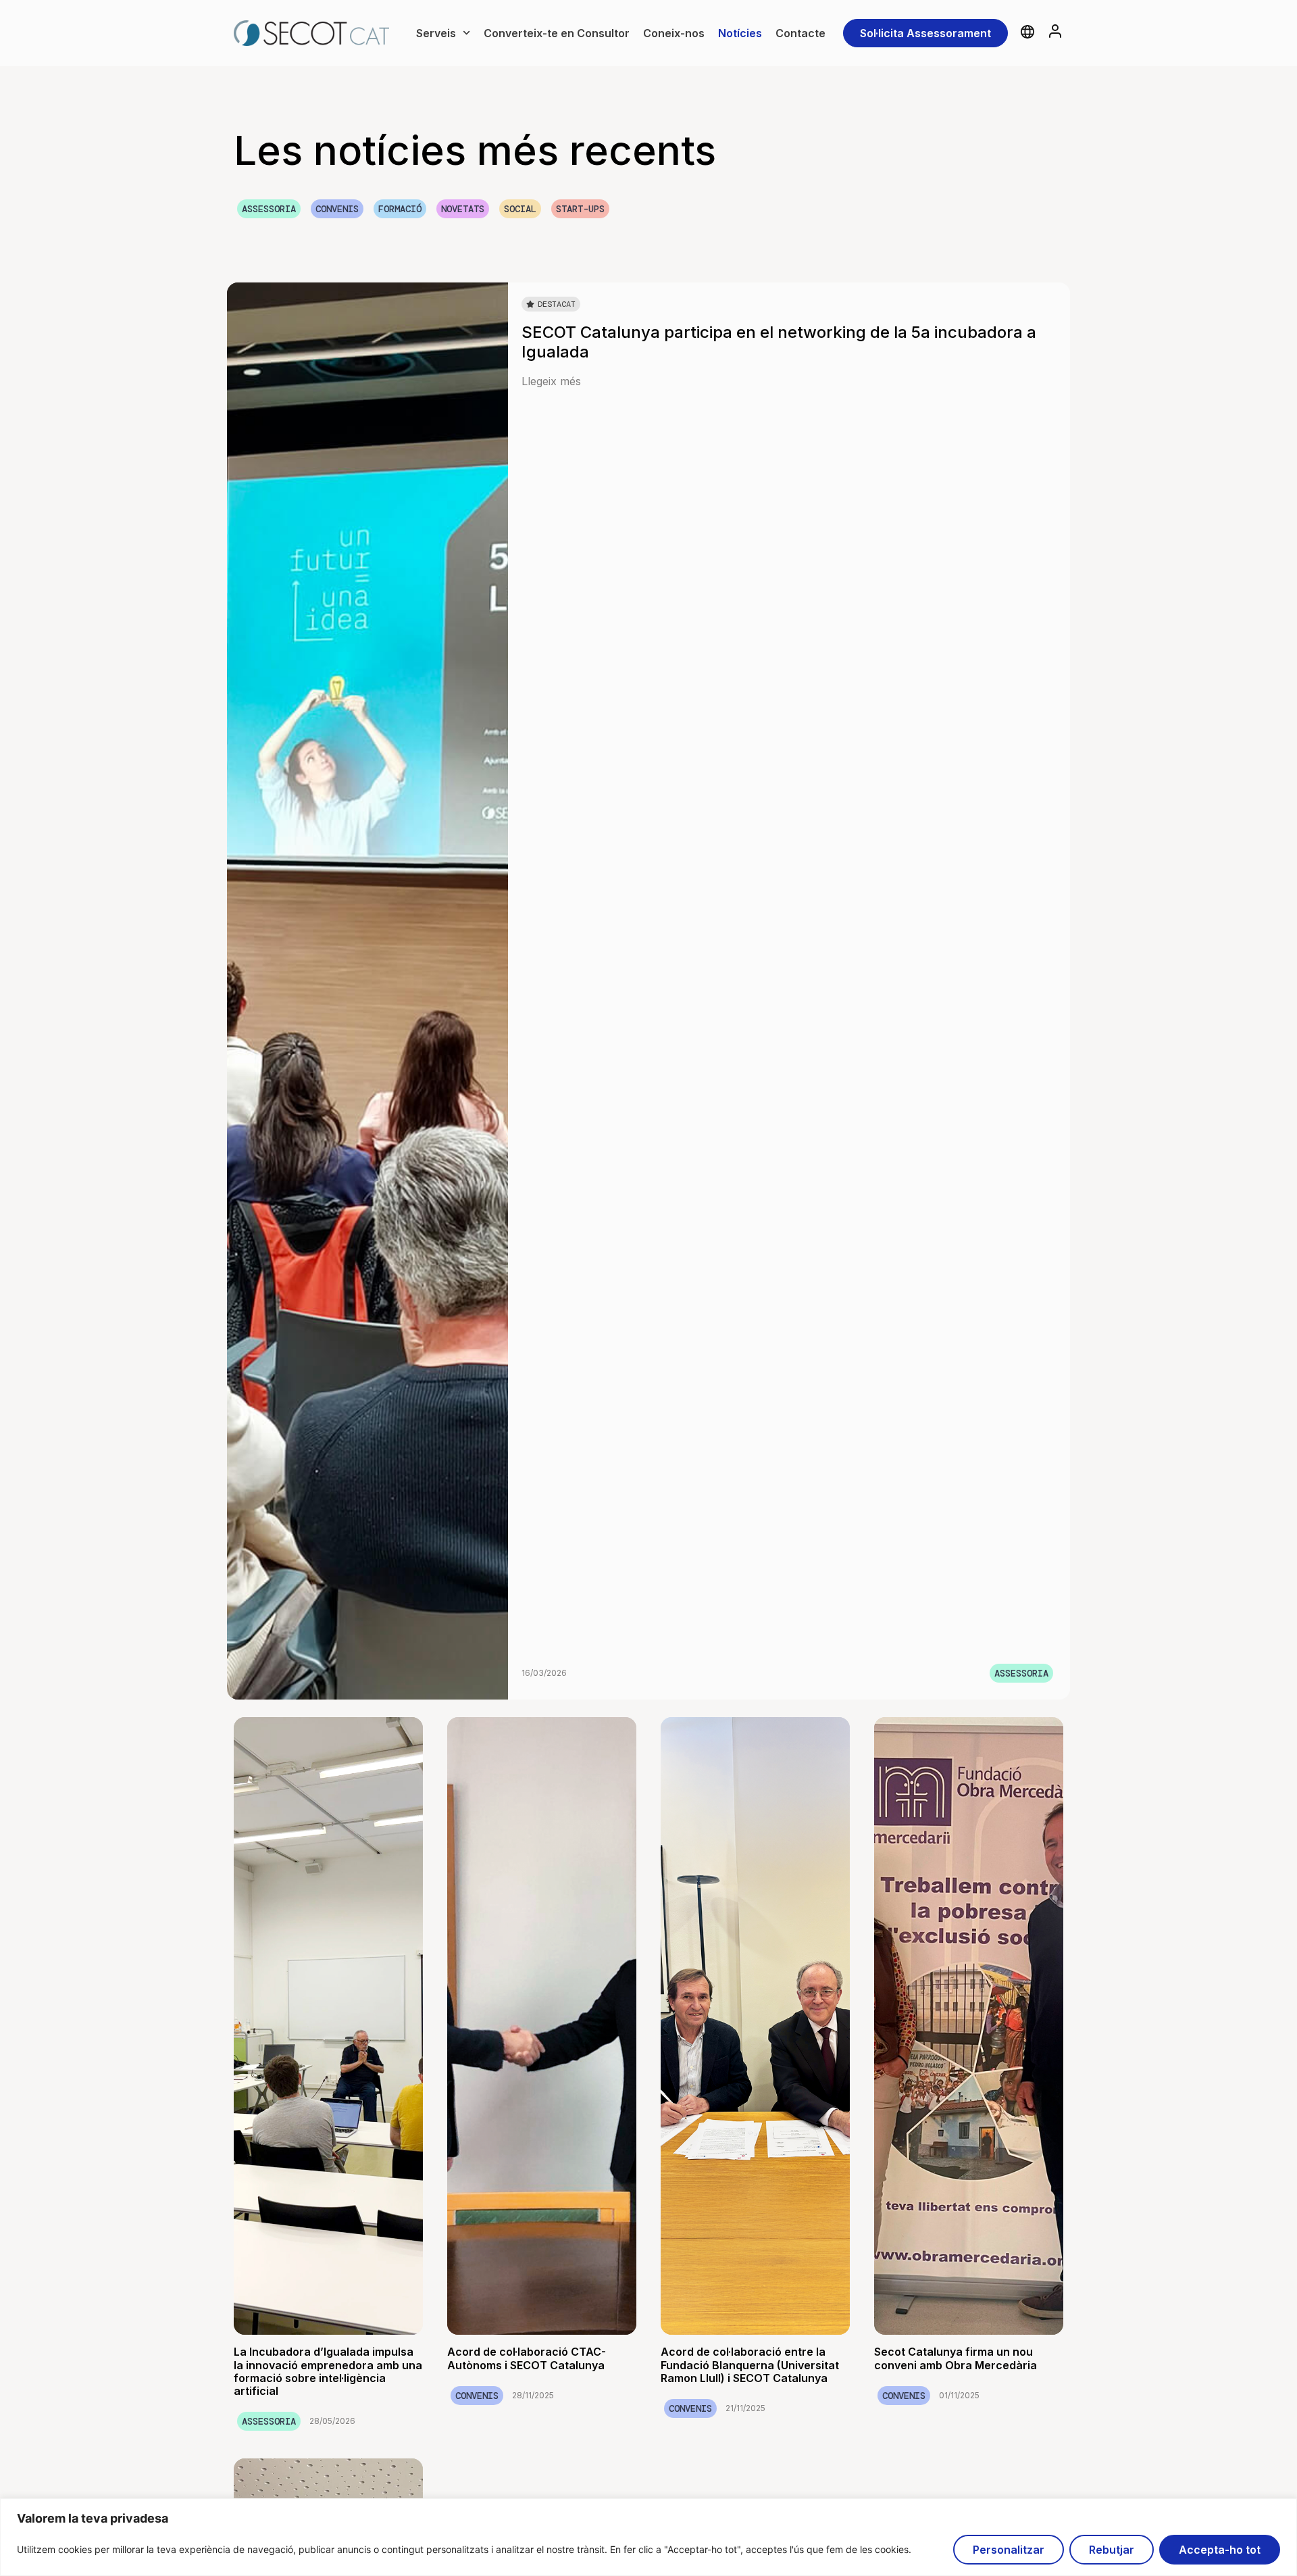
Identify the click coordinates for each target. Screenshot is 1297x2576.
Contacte (800, 33)
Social (520, 209)
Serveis (436, 33)
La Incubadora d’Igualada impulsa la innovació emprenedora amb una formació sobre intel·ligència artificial (328, 2371)
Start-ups (580, 209)
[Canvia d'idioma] (1027, 32)
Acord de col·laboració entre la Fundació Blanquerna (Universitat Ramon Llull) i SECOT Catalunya (750, 2364)
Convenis (337, 209)
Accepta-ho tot (1220, 2550)
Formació (400, 209)
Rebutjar (1112, 2550)
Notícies (740, 33)
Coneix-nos (674, 33)
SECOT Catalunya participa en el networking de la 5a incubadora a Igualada (779, 342)
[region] (648, 2537)
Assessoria (269, 209)
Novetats (463, 209)
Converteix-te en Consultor (557, 33)
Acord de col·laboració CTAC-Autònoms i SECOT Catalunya (527, 2358)
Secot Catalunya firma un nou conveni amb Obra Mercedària (956, 2358)
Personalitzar (1009, 2550)
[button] (551, 304)
